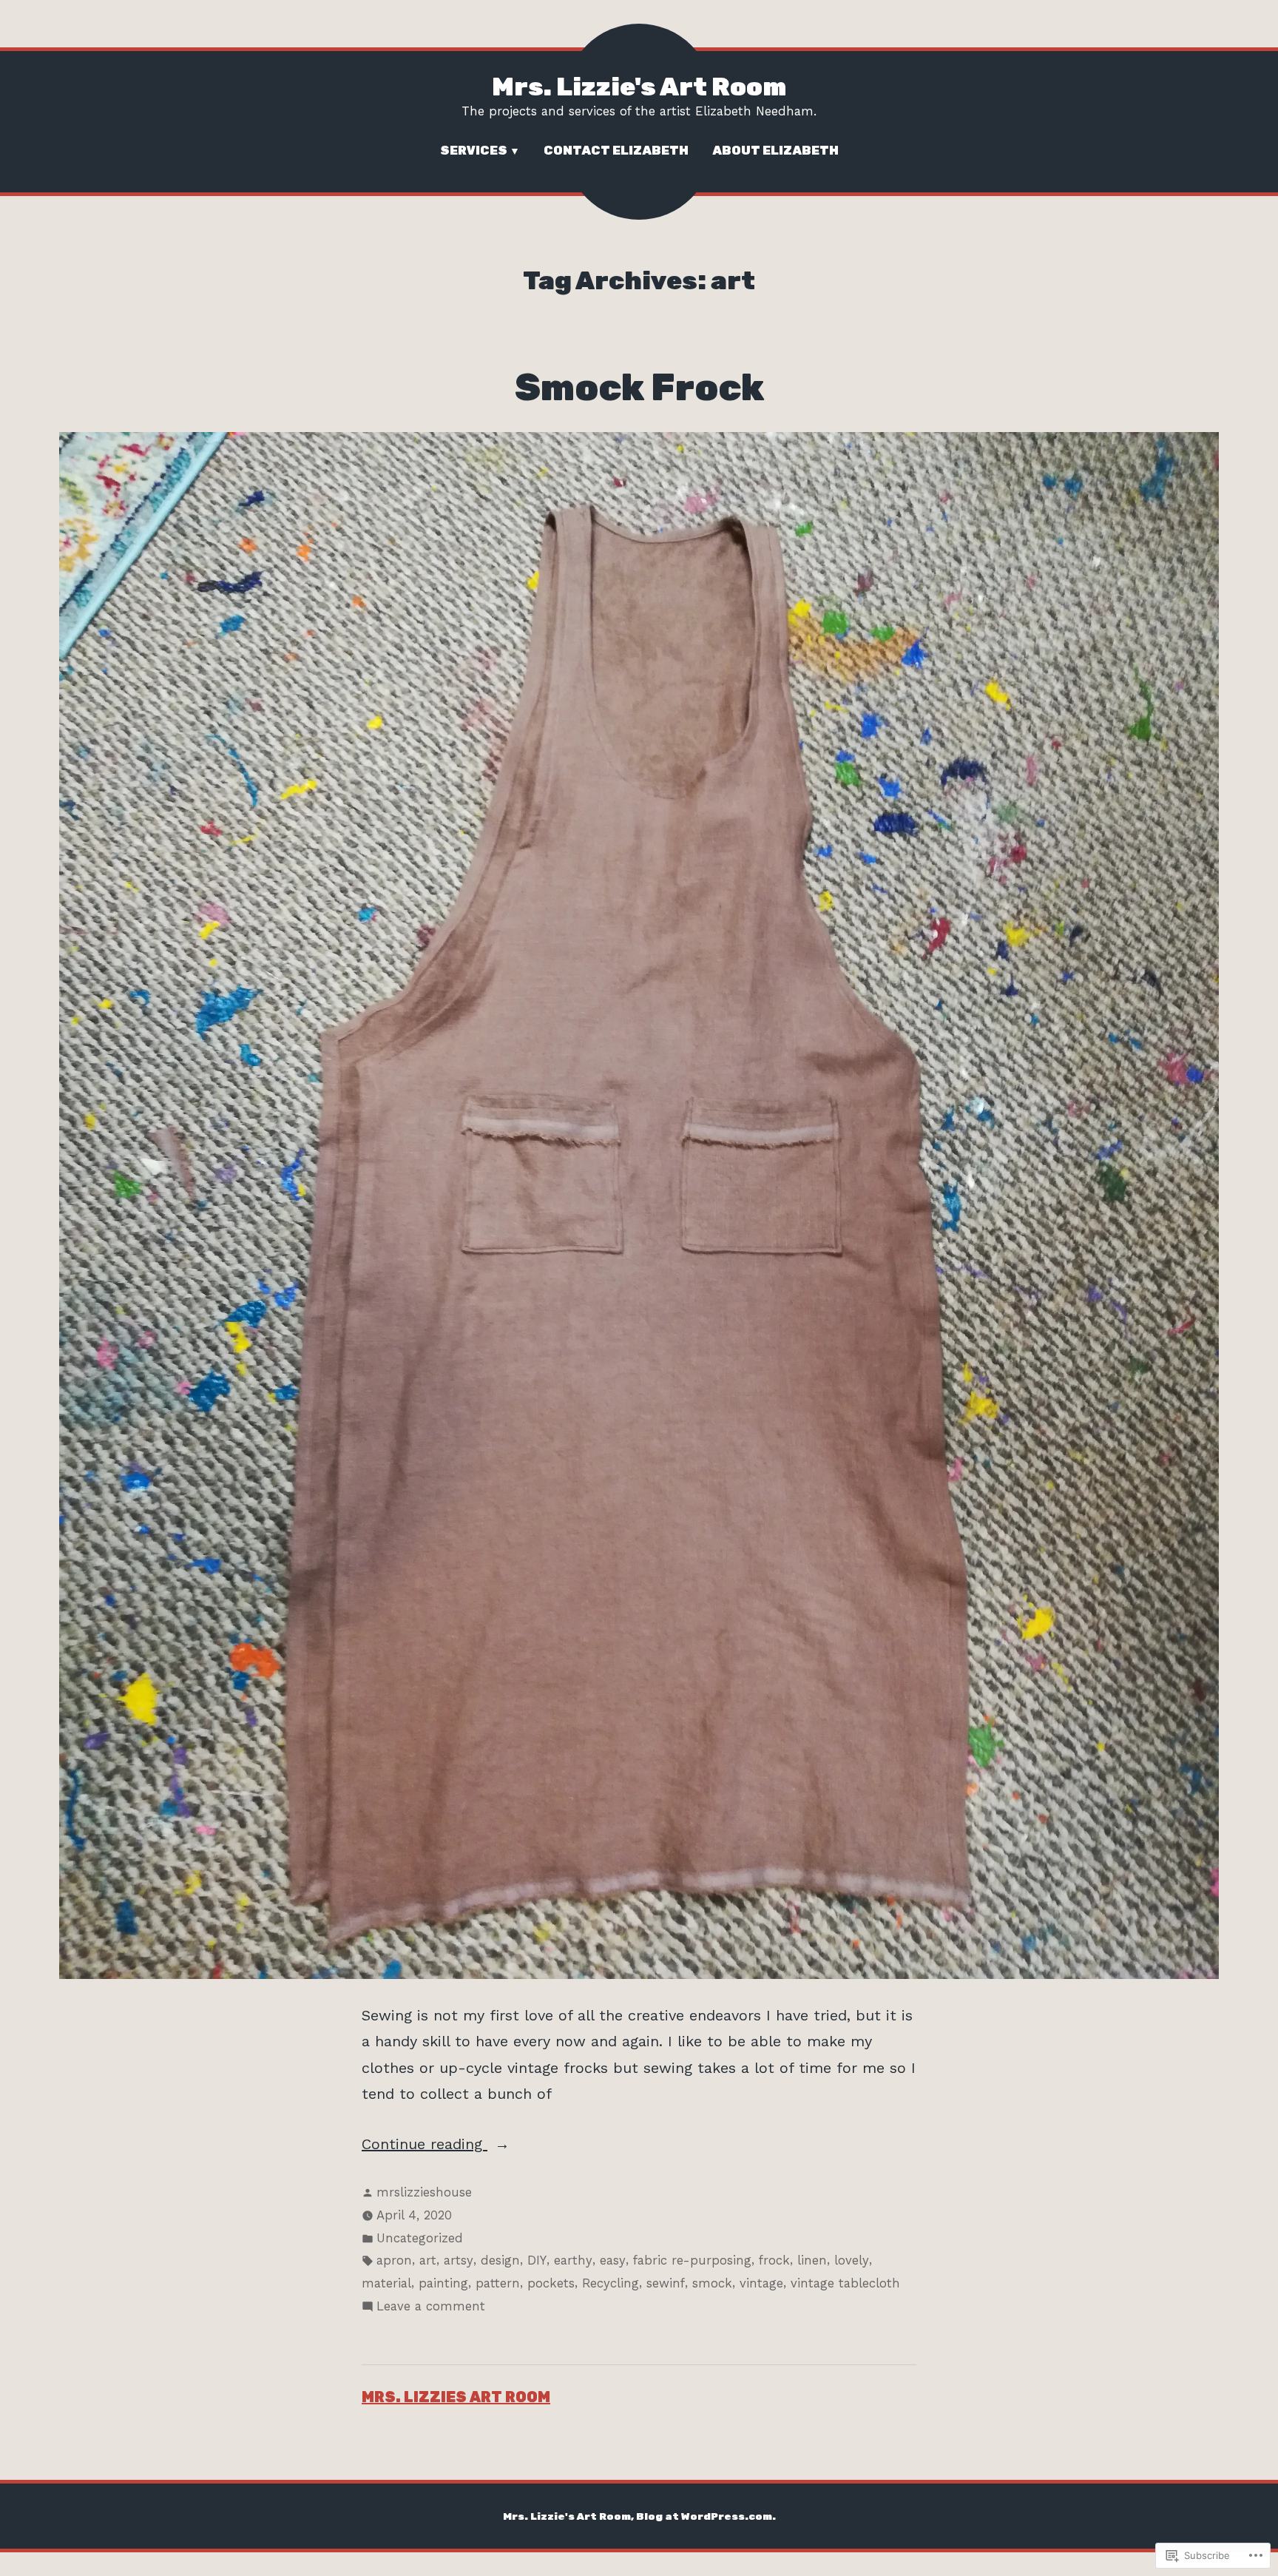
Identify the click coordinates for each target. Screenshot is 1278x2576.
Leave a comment (431, 2308)
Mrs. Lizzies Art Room (456, 2397)
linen (812, 2260)
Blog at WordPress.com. (706, 2516)
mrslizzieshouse (424, 2192)
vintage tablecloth (845, 2283)
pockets (551, 2283)
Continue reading (425, 2146)
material (386, 2283)
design (500, 2260)
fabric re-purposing (692, 2260)
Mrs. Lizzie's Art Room (639, 87)
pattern (498, 2283)
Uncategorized (420, 2238)
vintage (761, 2283)
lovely (852, 2260)
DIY (537, 2260)
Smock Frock (639, 387)
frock (774, 2260)
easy (613, 2260)
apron (394, 2260)
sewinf (666, 2283)
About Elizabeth (775, 150)
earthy (573, 2260)
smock (712, 2283)
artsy (459, 2260)
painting (443, 2283)
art (428, 2260)
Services (474, 150)
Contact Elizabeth (616, 150)
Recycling (611, 2283)
